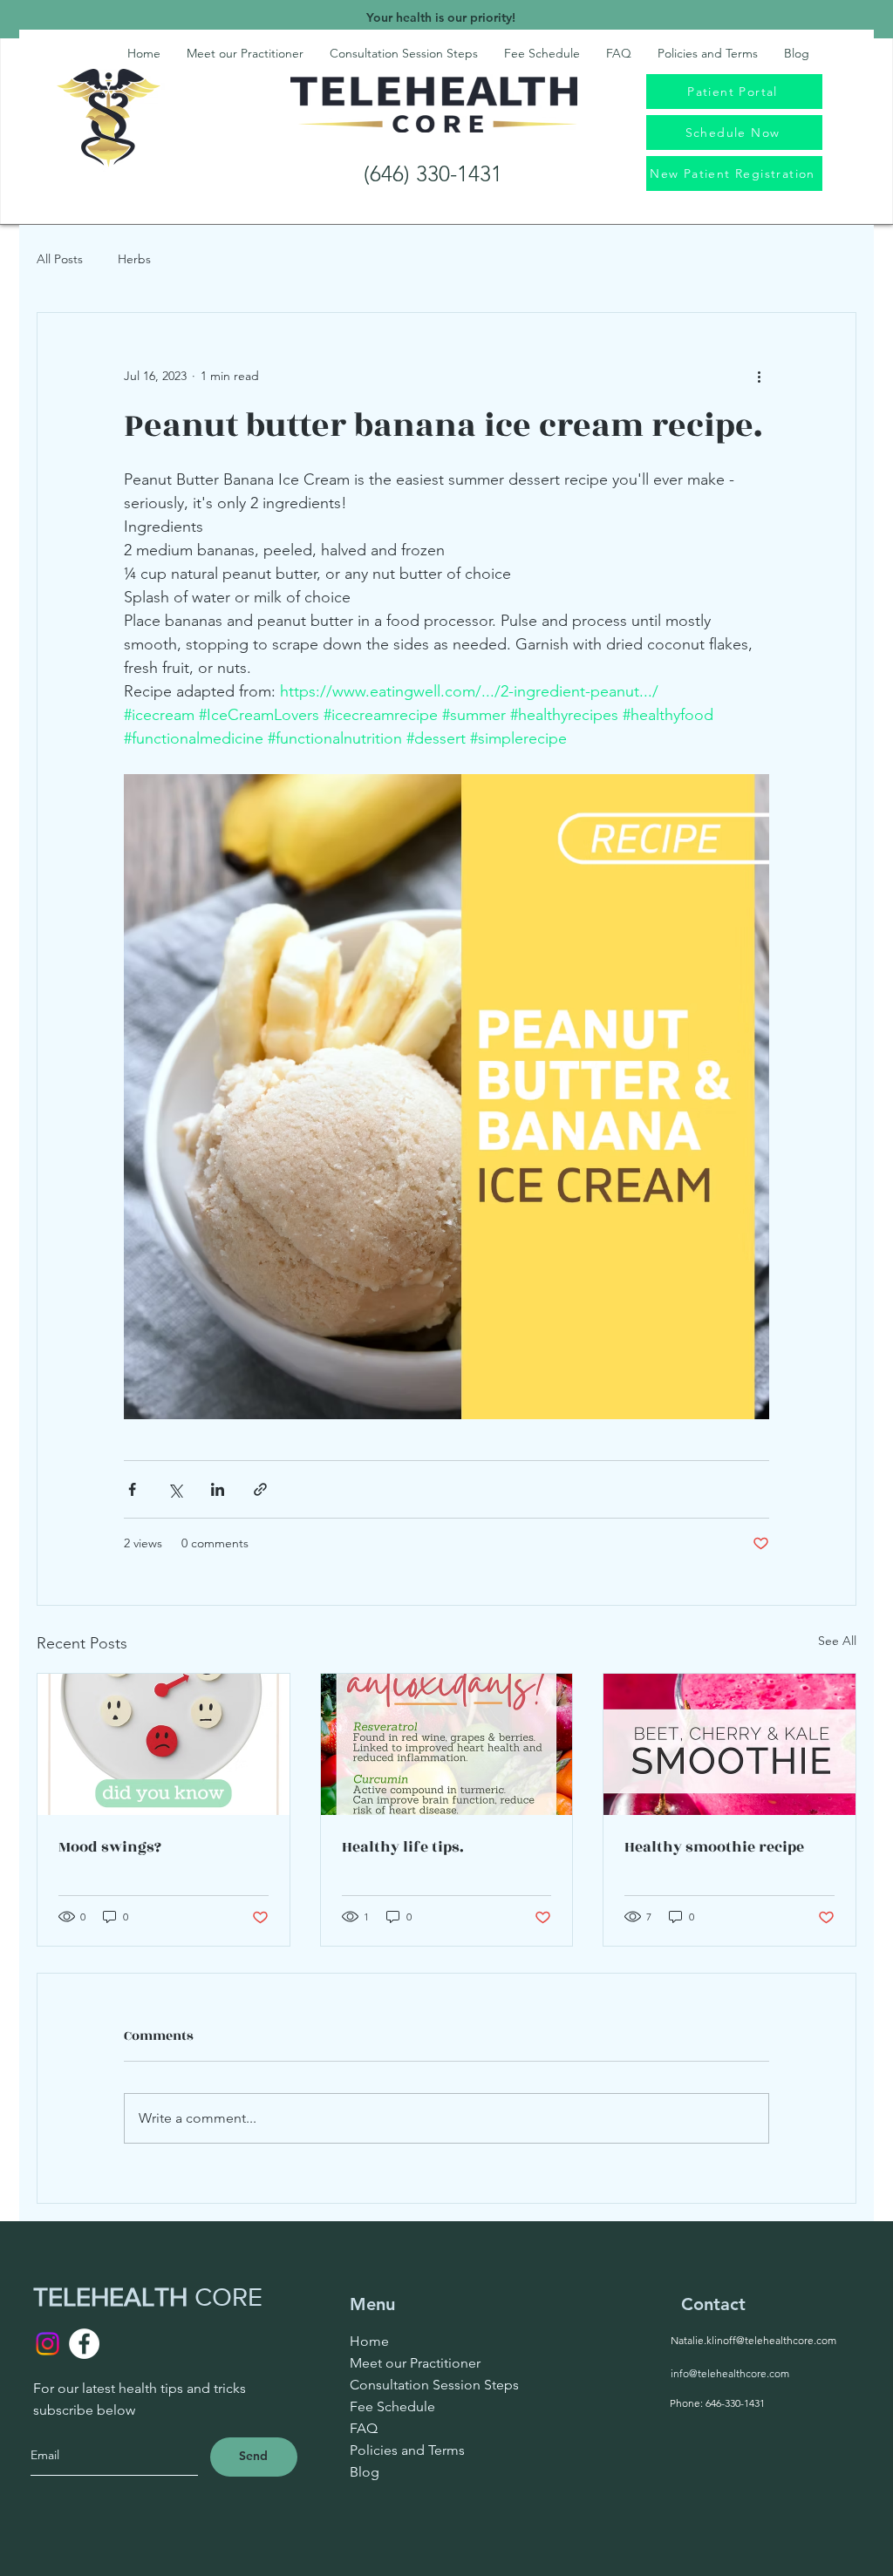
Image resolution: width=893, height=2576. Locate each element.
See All (837, 1641)
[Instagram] (48, 2344)
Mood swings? (110, 1847)
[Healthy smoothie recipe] (729, 1744)
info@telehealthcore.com (730, 2373)
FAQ (364, 2428)
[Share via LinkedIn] (218, 1489)
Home (369, 2341)
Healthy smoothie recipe (714, 1847)
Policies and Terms (407, 2450)
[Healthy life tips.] (447, 1744)
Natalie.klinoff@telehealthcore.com (753, 2340)
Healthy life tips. (403, 1847)
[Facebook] (84, 2344)
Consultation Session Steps (434, 2385)
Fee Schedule (392, 2406)
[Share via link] (260, 1489)
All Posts (60, 259)
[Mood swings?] (164, 1744)
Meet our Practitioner (415, 2363)
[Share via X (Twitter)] (175, 1489)
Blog (365, 2472)
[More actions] (759, 376)
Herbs (134, 259)
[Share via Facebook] (132, 1489)
